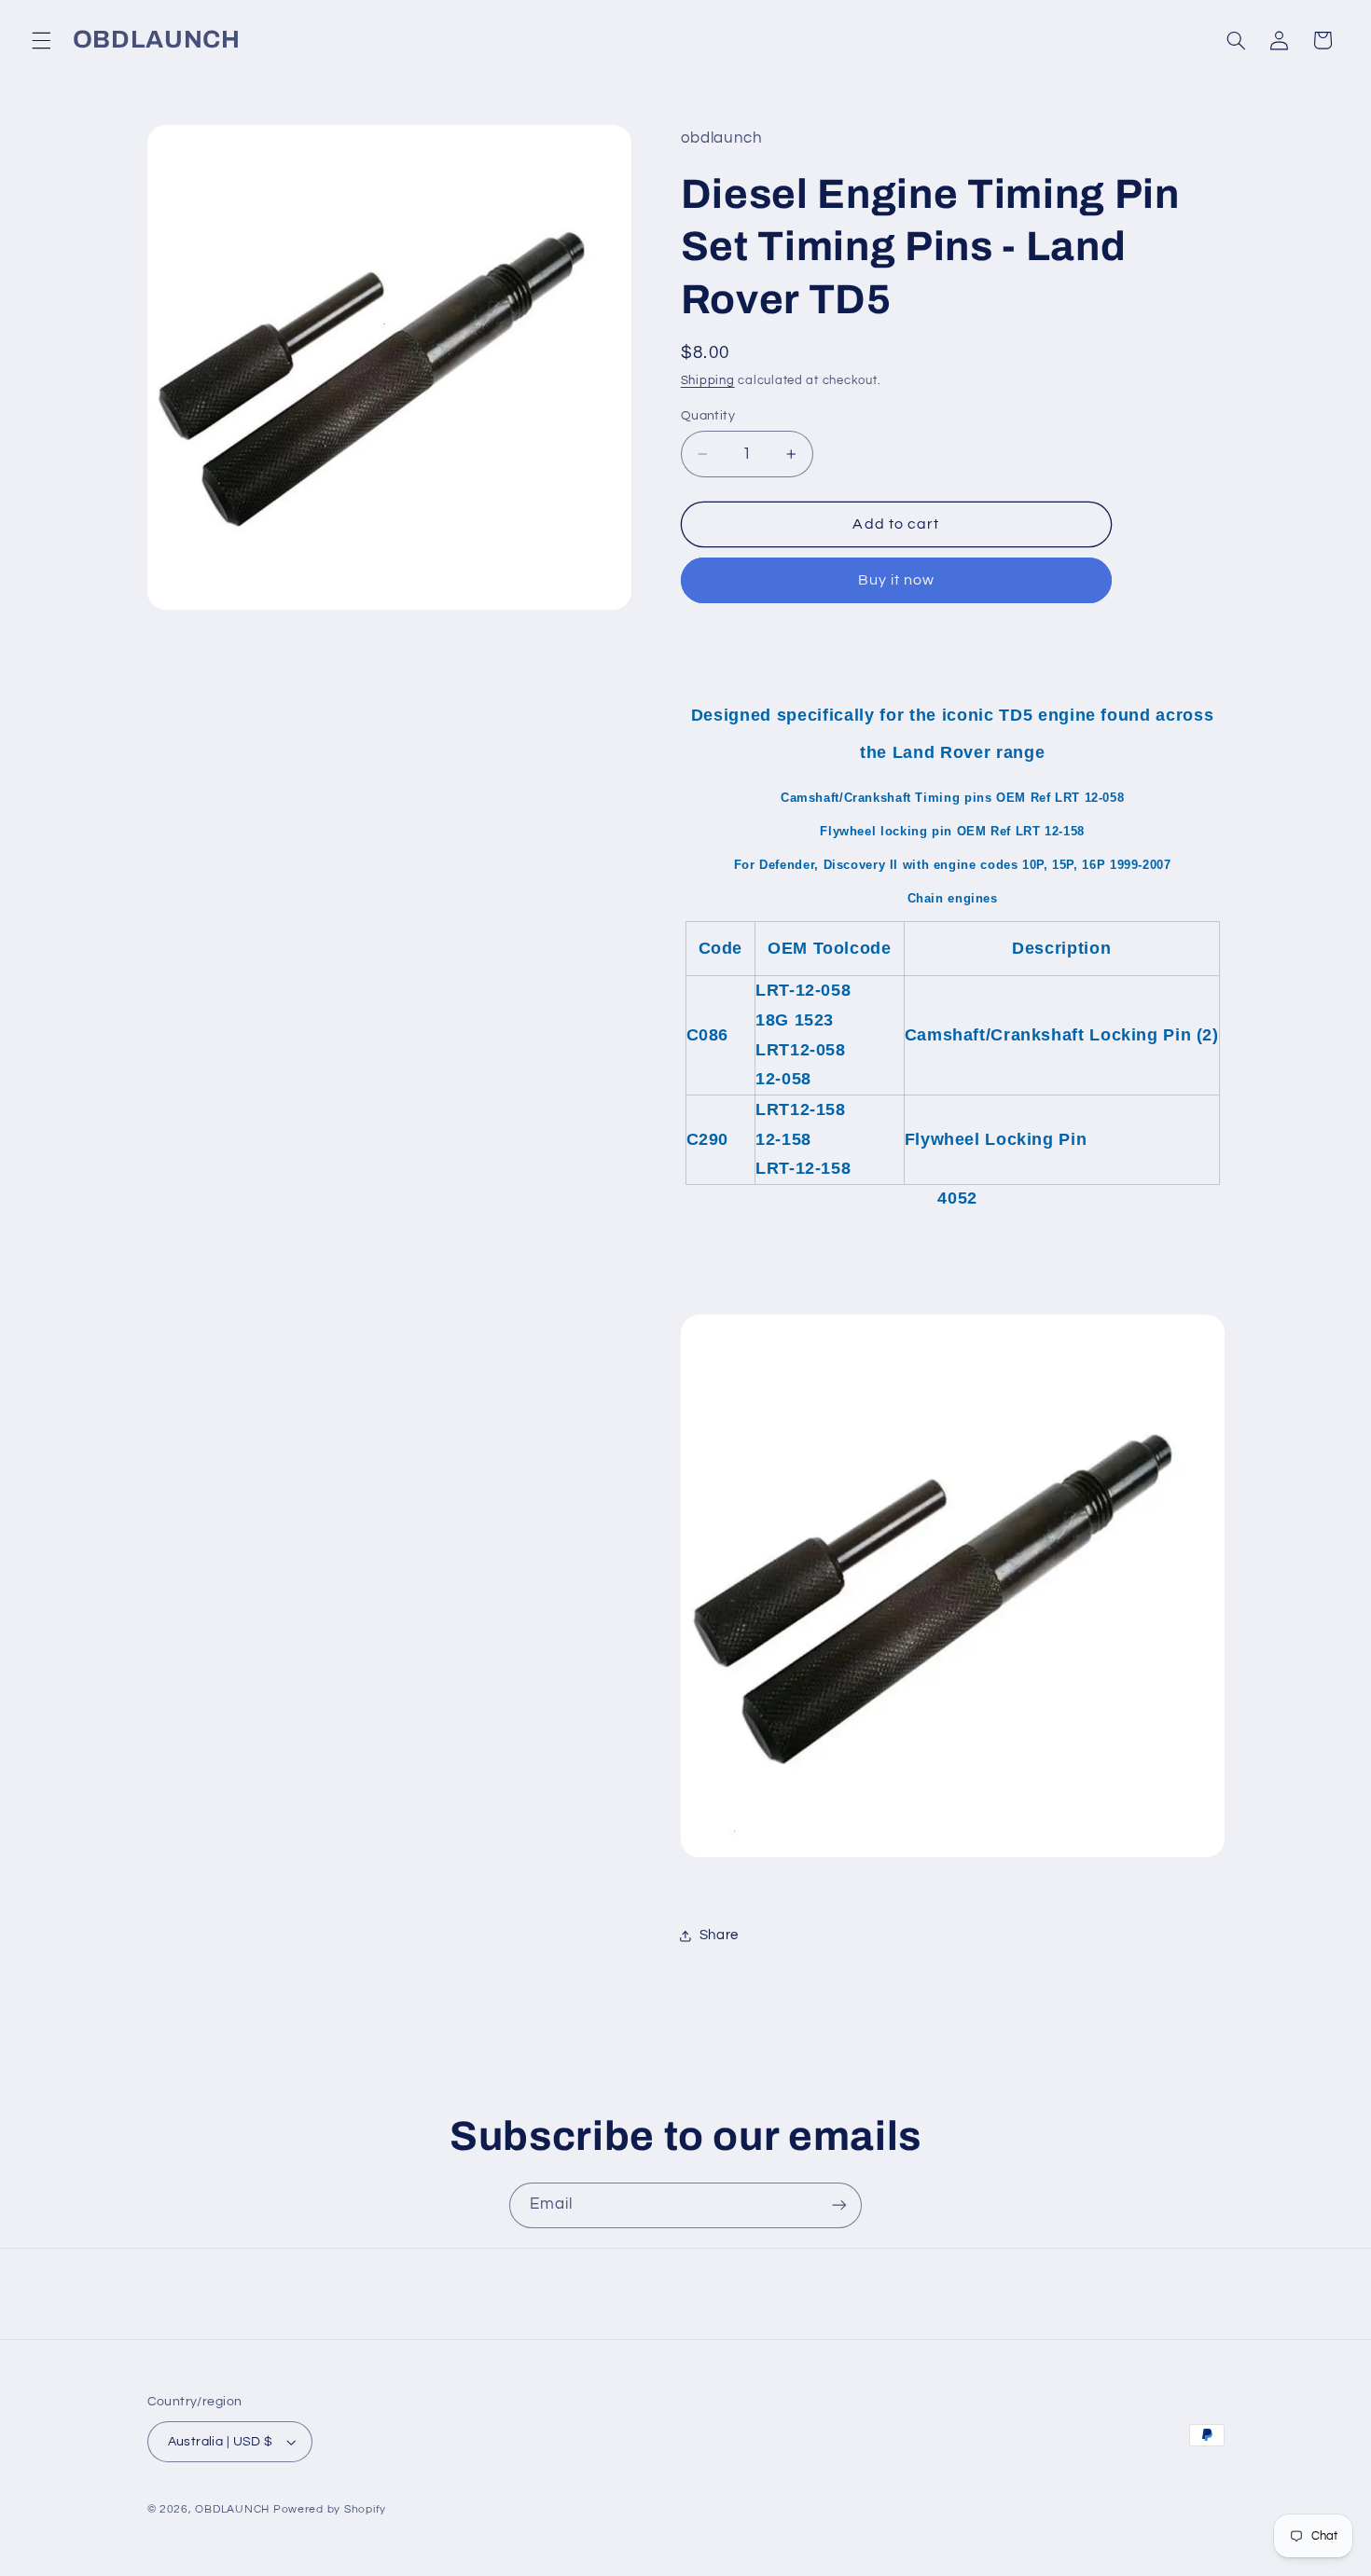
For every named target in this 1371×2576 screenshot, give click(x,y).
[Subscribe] (839, 2205)
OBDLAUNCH (232, 2509)
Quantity (708, 416)
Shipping (708, 381)
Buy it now (897, 580)
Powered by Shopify (330, 2509)
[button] (41, 40)
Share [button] (719, 1935)
